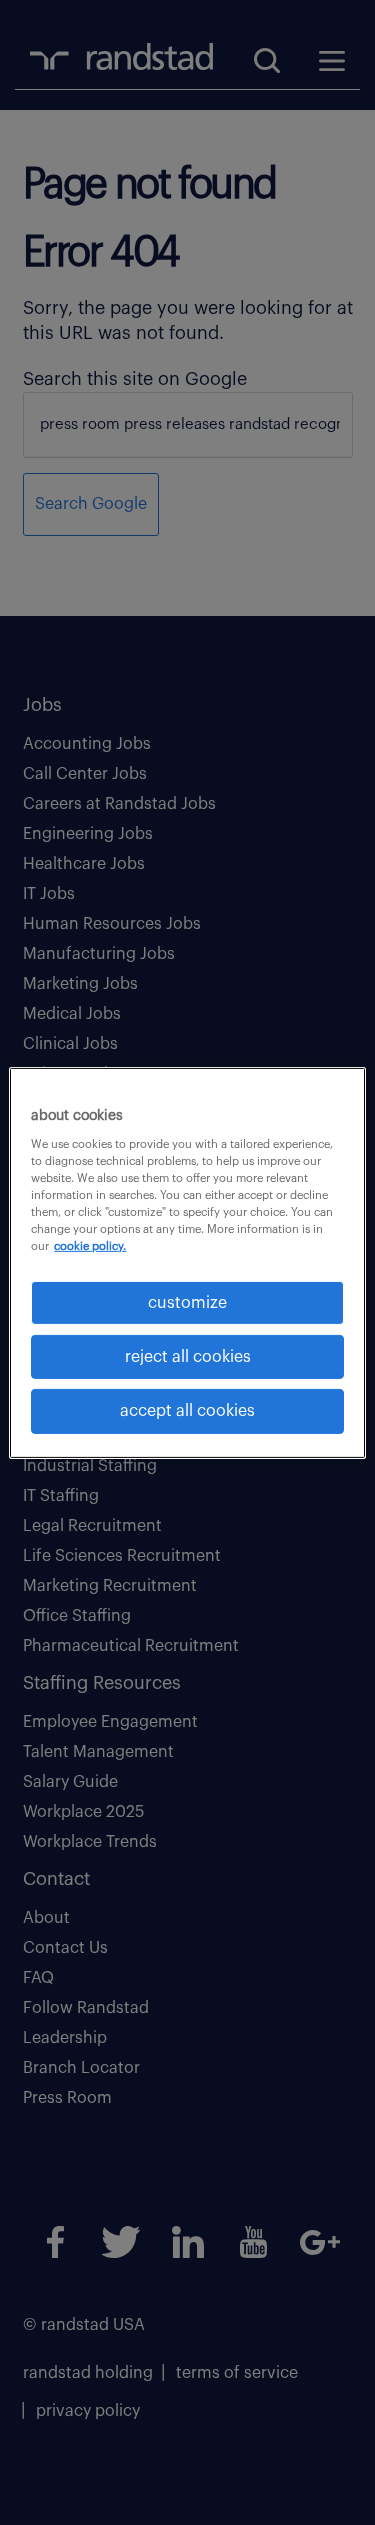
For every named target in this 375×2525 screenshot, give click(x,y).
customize (187, 1302)
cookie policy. (90, 1246)
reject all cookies (188, 1357)
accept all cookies (187, 1411)
